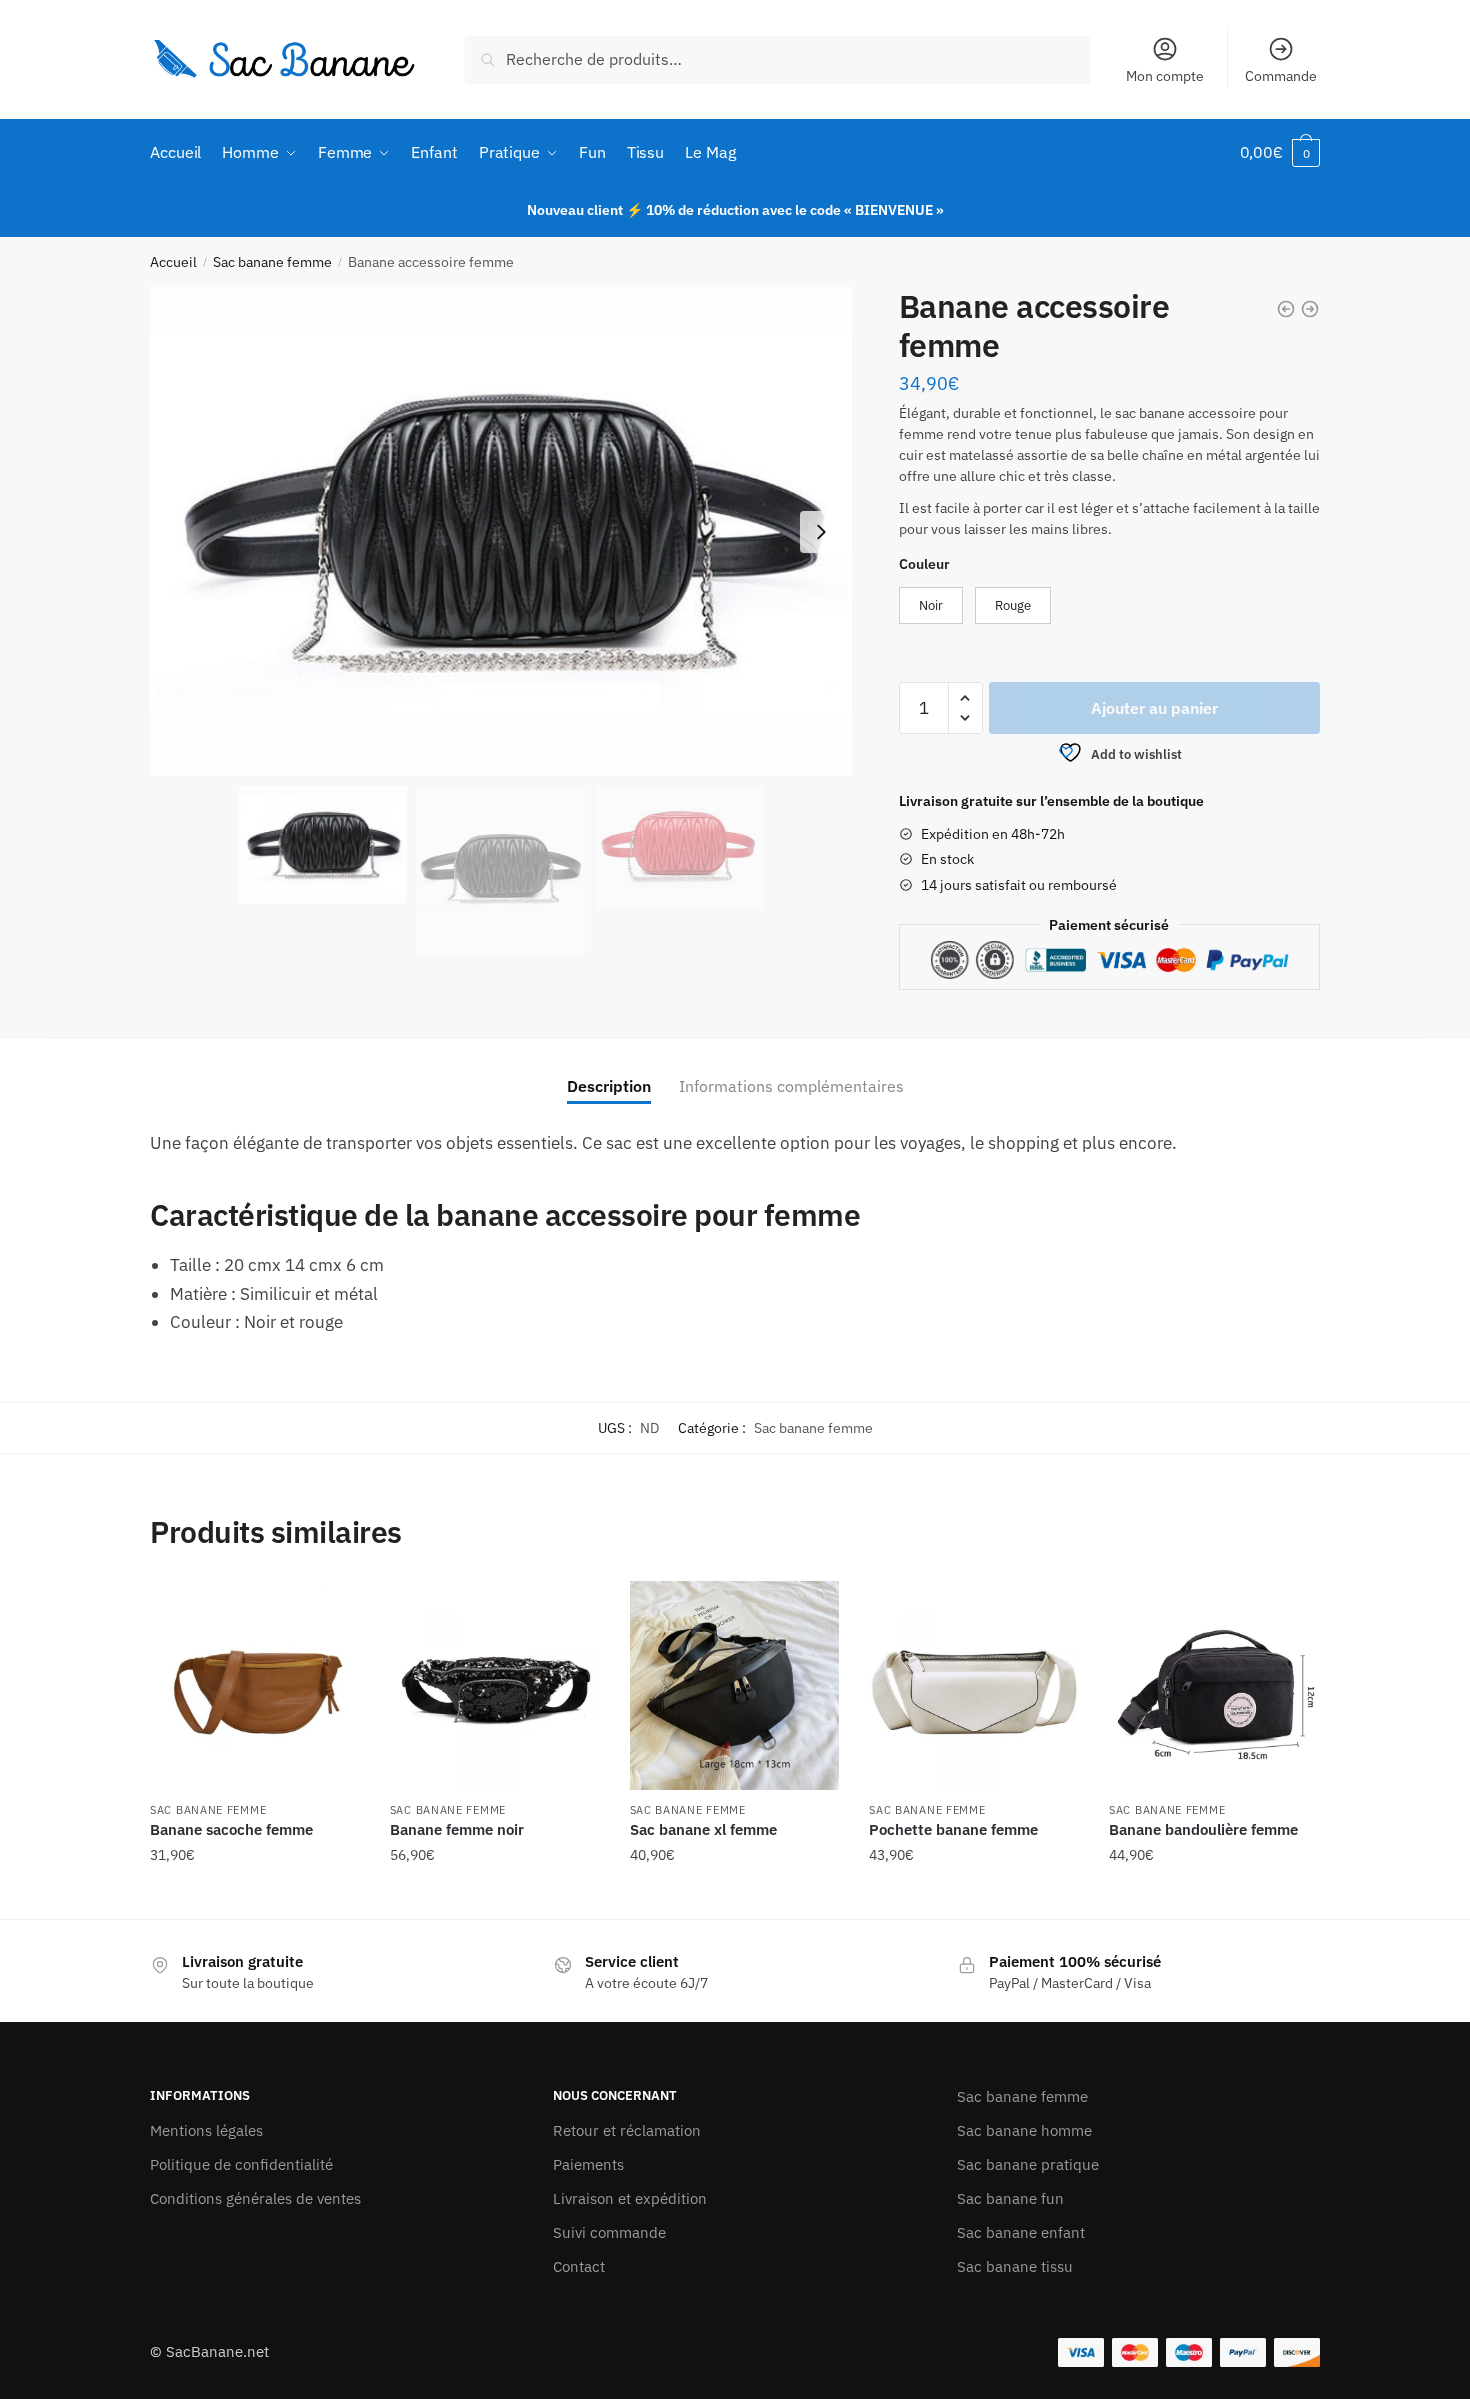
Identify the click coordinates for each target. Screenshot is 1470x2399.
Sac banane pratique (1028, 2164)
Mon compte (1165, 76)
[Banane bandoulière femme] (1214, 1686)
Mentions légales (206, 2130)
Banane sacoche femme (231, 1829)
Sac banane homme (1024, 2130)
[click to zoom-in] (501, 531)
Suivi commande (609, 2232)
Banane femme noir (457, 1829)
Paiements (588, 2164)
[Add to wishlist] (335, 1606)
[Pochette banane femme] (974, 1686)
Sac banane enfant (1021, 2232)
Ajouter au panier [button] (495, 1895)
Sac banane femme (272, 262)
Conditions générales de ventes (255, 2198)
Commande (1281, 76)
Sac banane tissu (1015, 2266)
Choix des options (255, 1895)
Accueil (173, 262)
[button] (821, 532)
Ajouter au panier (1154, 708)
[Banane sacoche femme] (255, 1686)
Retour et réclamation (627, 2130)
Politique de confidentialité (241, 2164)
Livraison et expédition (630, 2198)
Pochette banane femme (953, 1829)
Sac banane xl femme (703, 1829)
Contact (579, 2266)
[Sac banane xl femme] (735, 1686)
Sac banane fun (1010, 2198)
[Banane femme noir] (495, 1686)
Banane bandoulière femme (1203, 1829)
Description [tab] (609, 1086)
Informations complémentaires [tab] (791, 1086)
